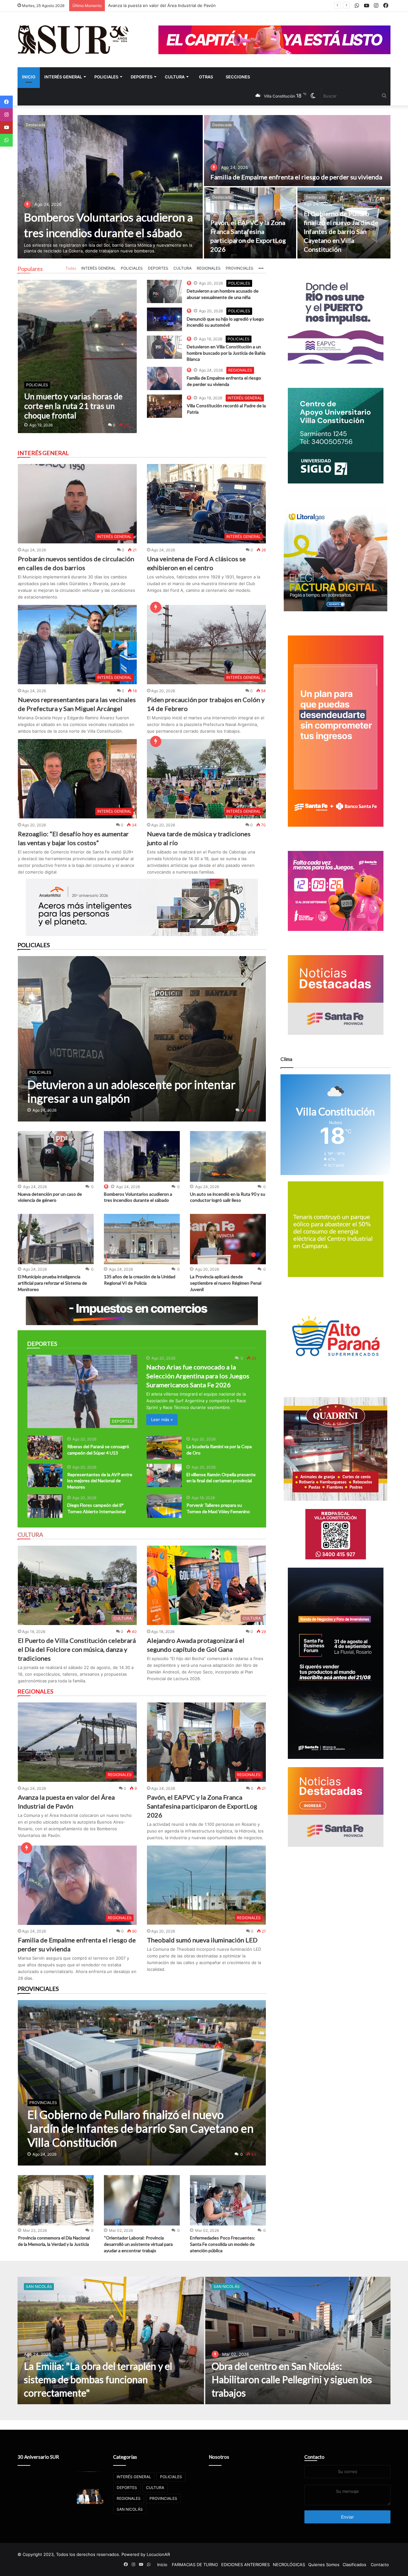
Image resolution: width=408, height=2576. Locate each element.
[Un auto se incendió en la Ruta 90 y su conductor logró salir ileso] (228, 1156)
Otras (206, 77)
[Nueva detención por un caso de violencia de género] (56, 1156)
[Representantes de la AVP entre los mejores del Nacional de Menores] (45, 1475)
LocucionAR (158, 2554)
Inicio (29, 77)
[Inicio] (73, 40)
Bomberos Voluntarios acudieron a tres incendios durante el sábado (176, 5)
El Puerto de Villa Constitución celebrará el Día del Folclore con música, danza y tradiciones (77, 1649)
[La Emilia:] (111, 2340)
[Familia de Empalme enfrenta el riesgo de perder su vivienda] (297, 151)
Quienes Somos (324, 2565)
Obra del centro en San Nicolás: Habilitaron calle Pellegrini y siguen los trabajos (292, 2379)
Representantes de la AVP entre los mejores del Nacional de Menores (100, 1481)
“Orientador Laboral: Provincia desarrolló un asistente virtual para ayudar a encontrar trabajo (138, 2244)
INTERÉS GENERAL (63, 77)
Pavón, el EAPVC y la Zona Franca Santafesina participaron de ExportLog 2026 (202, 1806)
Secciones (238, 77)
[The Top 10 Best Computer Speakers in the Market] (164, 291)
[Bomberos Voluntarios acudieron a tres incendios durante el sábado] (110, 187)
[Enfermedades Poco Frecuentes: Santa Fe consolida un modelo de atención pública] (228, 2200)
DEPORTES (142, 77)
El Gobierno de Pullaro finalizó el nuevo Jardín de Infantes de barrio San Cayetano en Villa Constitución (341, 231)
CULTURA (175, 77)
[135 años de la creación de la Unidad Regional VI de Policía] (142, 1239)
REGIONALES (209, 268)
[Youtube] (6, 127)
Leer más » (162, 1419)
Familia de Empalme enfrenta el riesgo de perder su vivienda (296, 177)
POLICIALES (106, 77)
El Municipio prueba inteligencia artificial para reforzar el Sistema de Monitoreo (52, 1283)
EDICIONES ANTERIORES (245, 2565)
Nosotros (219, 2457)
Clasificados (354, 2565)
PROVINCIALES (240, 268)
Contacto (314, 2457)
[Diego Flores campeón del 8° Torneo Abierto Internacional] (45, 1506)
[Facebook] (6, 102)
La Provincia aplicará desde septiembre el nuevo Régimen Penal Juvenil (226, 1283)
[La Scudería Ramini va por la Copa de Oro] (164, 1447)
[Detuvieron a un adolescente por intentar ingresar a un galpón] (142, 1039)
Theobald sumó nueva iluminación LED (202, 1940)
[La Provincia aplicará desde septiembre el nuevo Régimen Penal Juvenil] (228, 1239)
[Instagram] (6, 115)
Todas (71, 268)
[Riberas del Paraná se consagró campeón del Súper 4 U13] (45, 1447)
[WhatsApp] (6, 140)
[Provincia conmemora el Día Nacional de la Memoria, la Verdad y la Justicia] (56, 2200)
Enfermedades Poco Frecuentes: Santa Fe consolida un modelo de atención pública (223, 2244)
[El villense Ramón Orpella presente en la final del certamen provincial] (164, 1475)
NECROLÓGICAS (289, 2565)
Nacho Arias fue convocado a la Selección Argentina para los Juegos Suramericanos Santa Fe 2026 (198, 1376)
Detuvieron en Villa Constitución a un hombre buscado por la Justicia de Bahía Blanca (226, 353)
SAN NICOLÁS (39, 2286)
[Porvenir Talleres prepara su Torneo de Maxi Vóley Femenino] (164, 1506)
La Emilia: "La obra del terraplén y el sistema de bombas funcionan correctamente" (98, 2379)
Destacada (36, 125)
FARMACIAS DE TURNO (195, 2565)
